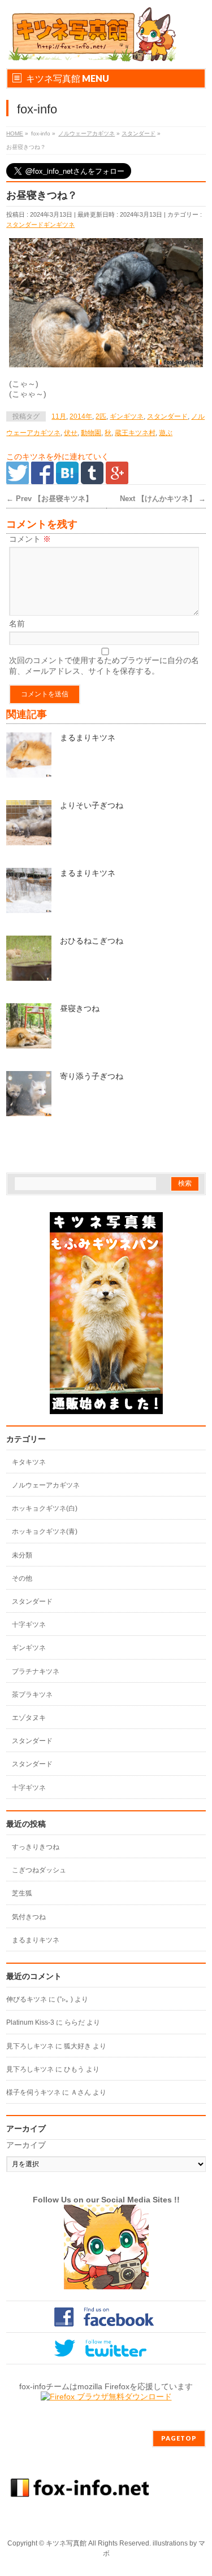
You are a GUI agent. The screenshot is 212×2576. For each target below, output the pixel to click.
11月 (59, 416)
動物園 (91, 433)
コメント (30, 539)
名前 (17, 624)
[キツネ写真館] (92, 50)
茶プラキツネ (32, 1695)
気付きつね (29, 1917)
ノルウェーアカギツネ (86, 133)
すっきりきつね (36, 1847)
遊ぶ (166, 433)
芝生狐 (22, 1893)
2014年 (81, 416)
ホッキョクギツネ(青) (45, 1531)
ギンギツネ (59, 225)
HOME (15, 133)
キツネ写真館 (66, 2543)
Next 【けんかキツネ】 (163, 499)
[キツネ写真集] (106, 1408)
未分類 (22, 1555)
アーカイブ (26, 2145)
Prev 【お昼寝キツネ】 (49, 499)
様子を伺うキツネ (33, 2092)
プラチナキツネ (36, 1671)
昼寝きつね (80, 1008)
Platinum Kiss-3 (30, 2022)
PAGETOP (179, 2438)
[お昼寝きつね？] (106, 303)
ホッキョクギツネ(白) (45, 1508)
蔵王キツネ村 (135, 433)
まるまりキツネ (88, 738)
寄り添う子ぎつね (92, 1076)
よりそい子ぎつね (92, 805)
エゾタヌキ (29, 1718)
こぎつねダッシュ (39, 1870)
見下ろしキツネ (30, 2046)
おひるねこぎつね (92, 941)
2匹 (101, 416)
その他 (22, 1578)
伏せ (71, 433)
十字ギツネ (29, 1625)
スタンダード (139, 133)
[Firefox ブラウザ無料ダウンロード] (106, 2397)
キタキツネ (29, 1462)
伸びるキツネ (27, 1999)
